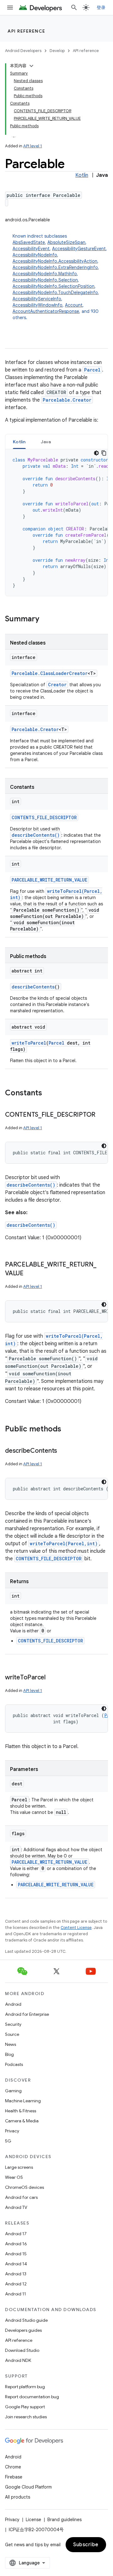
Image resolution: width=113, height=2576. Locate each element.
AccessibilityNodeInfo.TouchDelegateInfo (55, 292)
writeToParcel (29, 1043)
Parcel (92, 370)
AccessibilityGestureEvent (79, 249)
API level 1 (33, 146)
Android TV (16, 2207)
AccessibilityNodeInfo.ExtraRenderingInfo (55, 267)
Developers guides (23, 2330)
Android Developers (23, 51)
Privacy (12, 2131)
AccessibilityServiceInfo (37, 299)
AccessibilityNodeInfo (35, 255)
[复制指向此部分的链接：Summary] (46, 619)
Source (12, 2034)
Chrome (13, 2467)
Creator (57, 685)
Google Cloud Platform (28, 2487)
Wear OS (14, 2177)
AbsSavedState (29, 242)
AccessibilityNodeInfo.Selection (45, 280)
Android (13, 2004)
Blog (9, 2054)
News (11, 2044)
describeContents (33, 987)
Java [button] (46, 442)
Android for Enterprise (27, 2014)
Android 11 (16, 2294)
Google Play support (25, 2407)
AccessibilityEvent (31, 249)
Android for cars (21, 2197)
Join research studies (26, 2417)
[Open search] (74, 8)
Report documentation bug (32, 2397)
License (33, 2520)
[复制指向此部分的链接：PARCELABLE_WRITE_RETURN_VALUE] (30, 1274)
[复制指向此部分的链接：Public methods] (67, 1430)
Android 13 (16, 2274)
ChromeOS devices (24, 2187)
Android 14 (16, 2264)
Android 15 (16, 2254)
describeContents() (36, 835)
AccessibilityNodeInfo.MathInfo (45, 274)
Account (74, 305)
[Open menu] (10, 8)
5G (8, 2141)
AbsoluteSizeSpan (66, 242)
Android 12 (16, 2284)
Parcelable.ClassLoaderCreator (50, 673)
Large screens (19, 2167)
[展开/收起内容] (31, 66)
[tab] (19, 442)
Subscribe (86, 2545)
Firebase (14, 2477)
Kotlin (82, 175)
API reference (27, 31)
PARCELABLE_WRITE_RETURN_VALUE (49, 880)
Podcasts (14, 2064)
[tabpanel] (56, 523)
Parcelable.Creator (67, 400)
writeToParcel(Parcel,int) (64, 1543)
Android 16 (16, 2244)
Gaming (13, 2091)
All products (18, 2497)
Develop (57, 51)
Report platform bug (25, 2387)
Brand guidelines (65, 2520)
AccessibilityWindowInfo (38, 305)
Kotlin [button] (19, 442)
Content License (76, 1928)
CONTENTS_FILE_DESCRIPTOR (44, 817)
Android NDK (18, 2360)
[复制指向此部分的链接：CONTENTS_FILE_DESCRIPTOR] (102, 1115)
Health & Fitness (21, 2111)
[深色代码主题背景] (96, 453)
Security (13, 2024)
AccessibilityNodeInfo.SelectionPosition (54, 286)
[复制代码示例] (104, 453)
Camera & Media (22, 2121)
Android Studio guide (26, 2320)
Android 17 (16, 2234)
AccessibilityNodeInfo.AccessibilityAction (55, 261)
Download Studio (22, 2350)
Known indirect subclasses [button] (60, 277)
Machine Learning (23, 2101)
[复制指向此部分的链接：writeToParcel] (52, 1678)
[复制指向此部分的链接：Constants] (48, 1093)
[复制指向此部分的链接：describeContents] (63, 1451)
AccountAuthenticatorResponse (46, 311)
